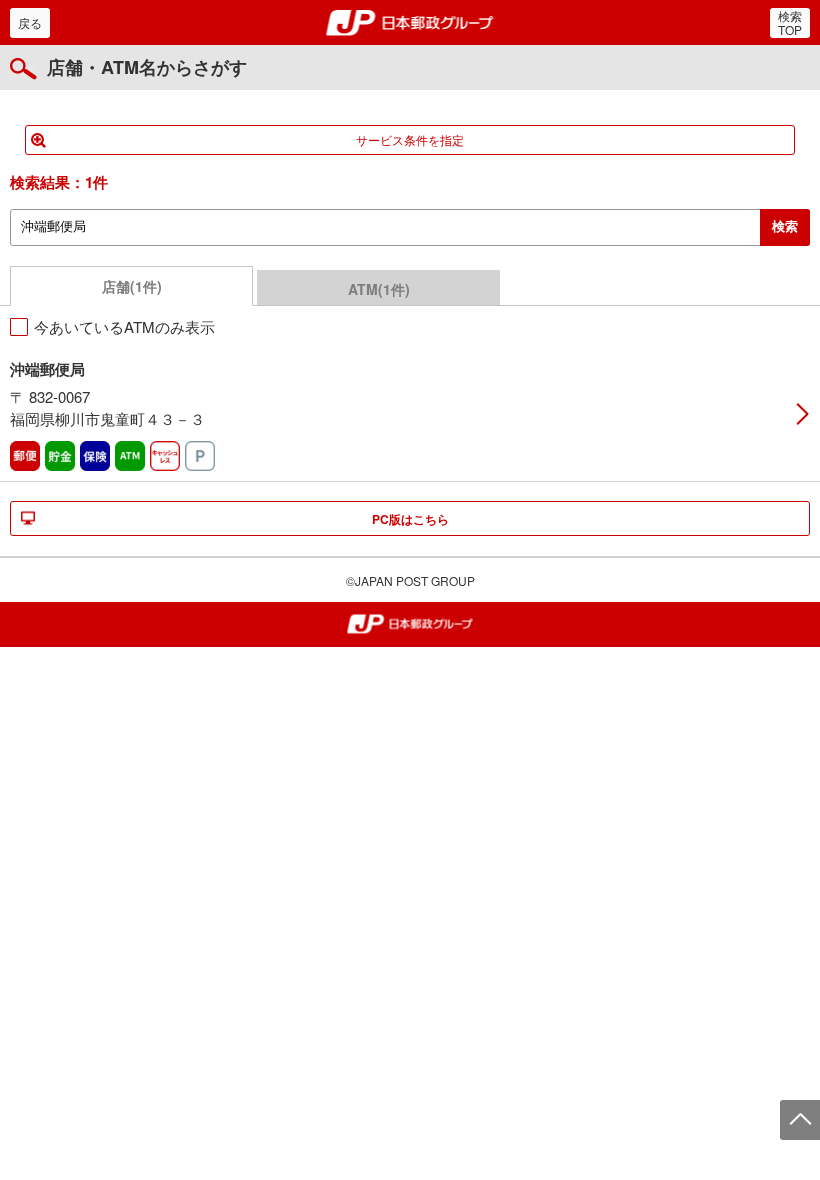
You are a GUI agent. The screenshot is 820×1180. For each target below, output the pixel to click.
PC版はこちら (410, 519)
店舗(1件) (132, 286)
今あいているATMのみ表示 (124, 326)
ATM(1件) (379, 289)
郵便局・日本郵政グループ (410, 23)
